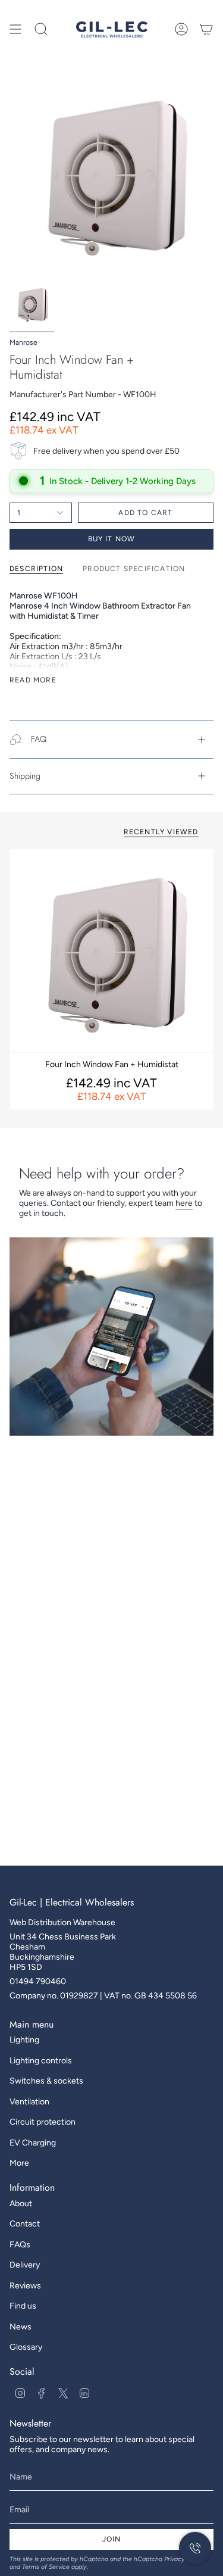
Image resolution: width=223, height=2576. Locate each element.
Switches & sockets (46, 2081)
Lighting (24, 2040)
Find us (23, 2306)
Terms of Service (46, 2567)
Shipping (25, 776)
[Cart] (206, 29)
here (184, 1203)
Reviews (25, 2286)
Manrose (23, 342)
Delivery (25, 2265)
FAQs (20, 2245)
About (21, 2204)
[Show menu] (15, 29)
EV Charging (33, 2143)
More (19, 2163)
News (21, 2327)
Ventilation (29, 2102)
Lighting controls (41, 2061)
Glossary (26, 2347)
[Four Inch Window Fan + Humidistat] (111, 951)
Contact (25, 2224)
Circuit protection (43, 2122)
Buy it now (112, 539)
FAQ (39, 739)
